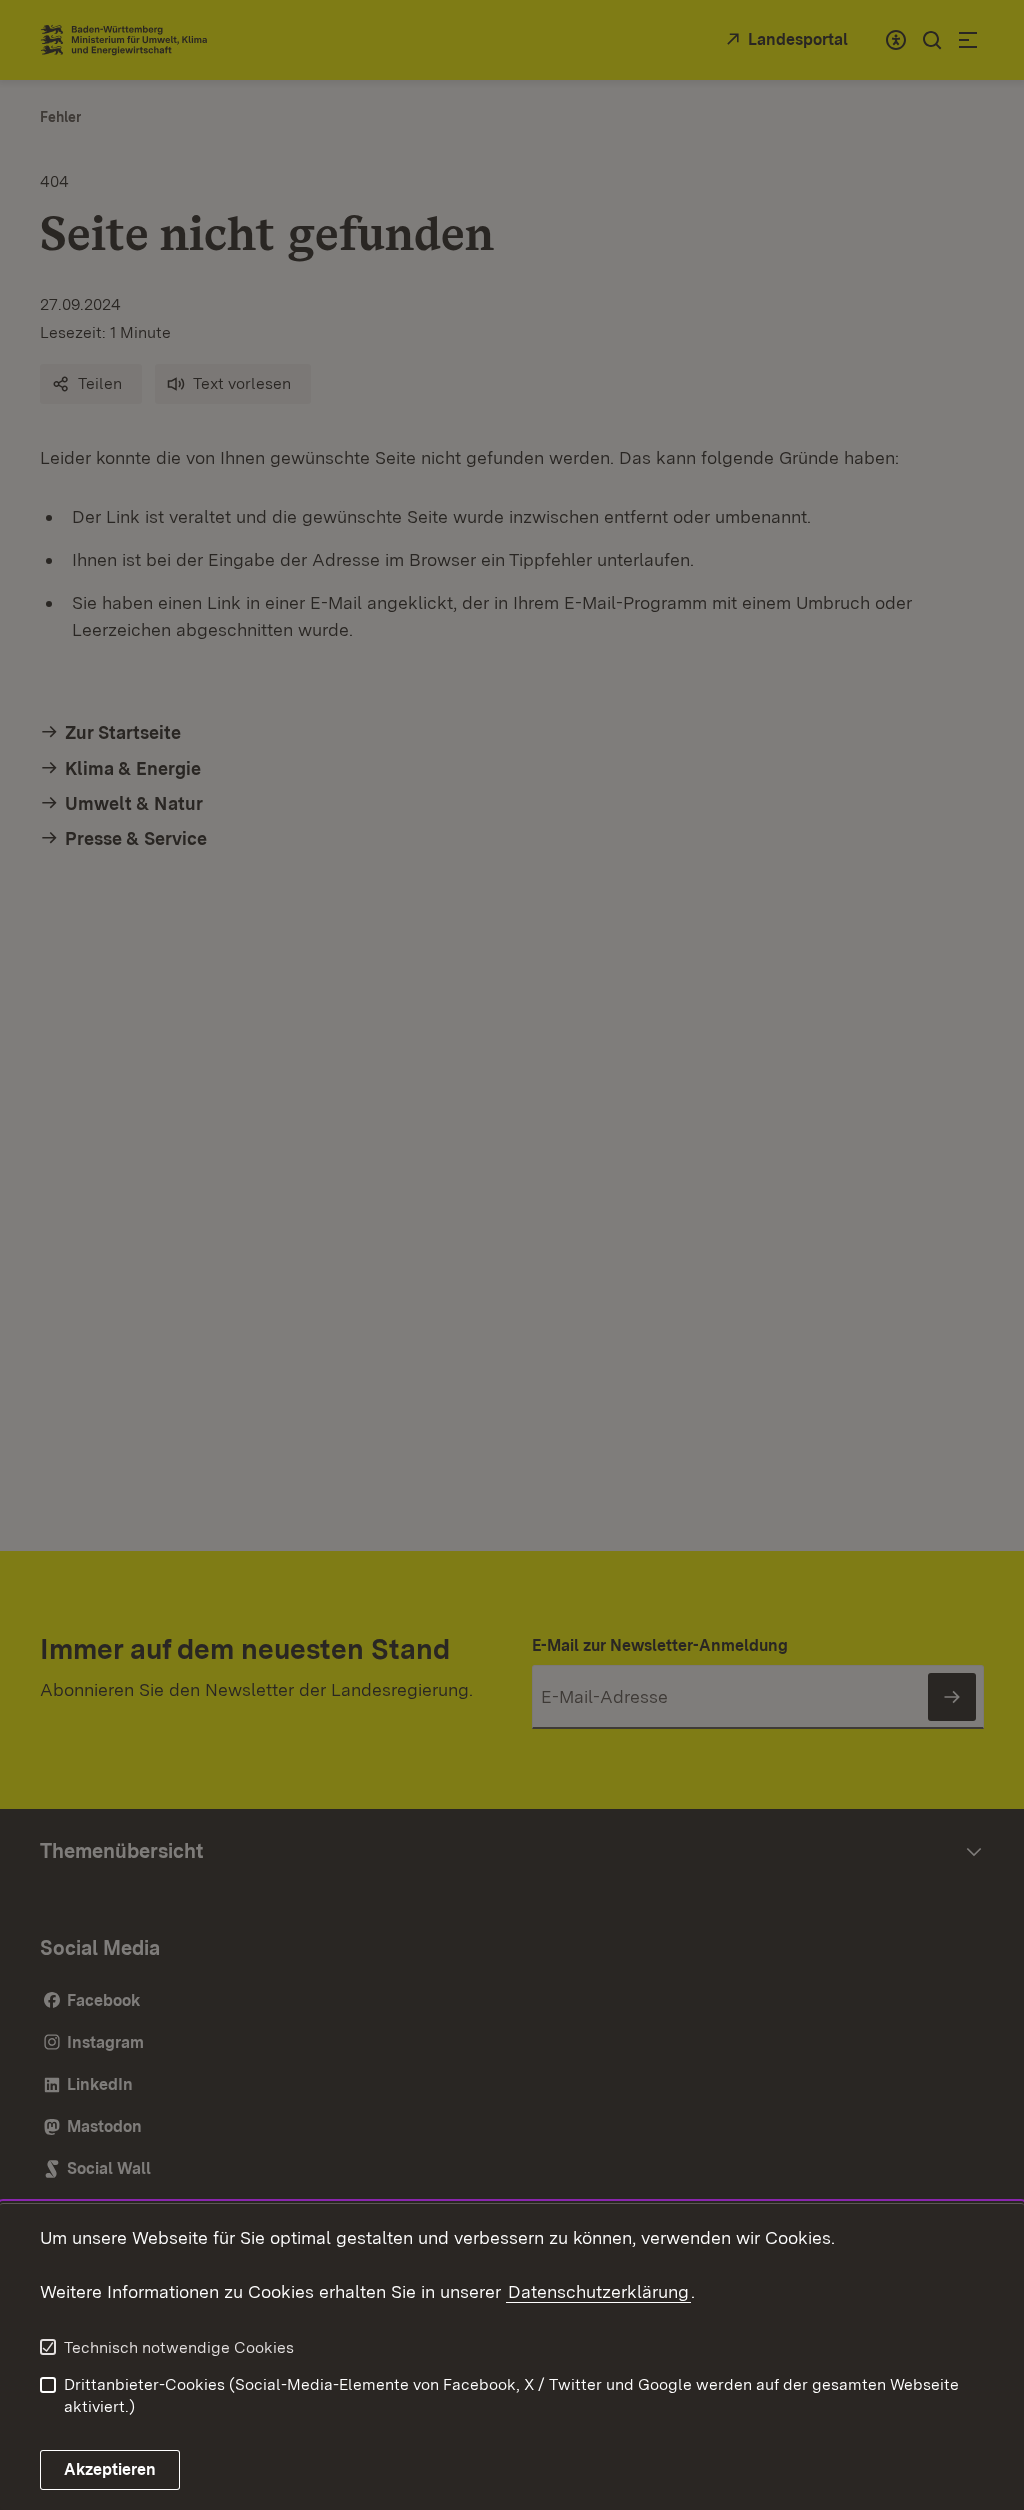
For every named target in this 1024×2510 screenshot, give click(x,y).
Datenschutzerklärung (598, 2291)
